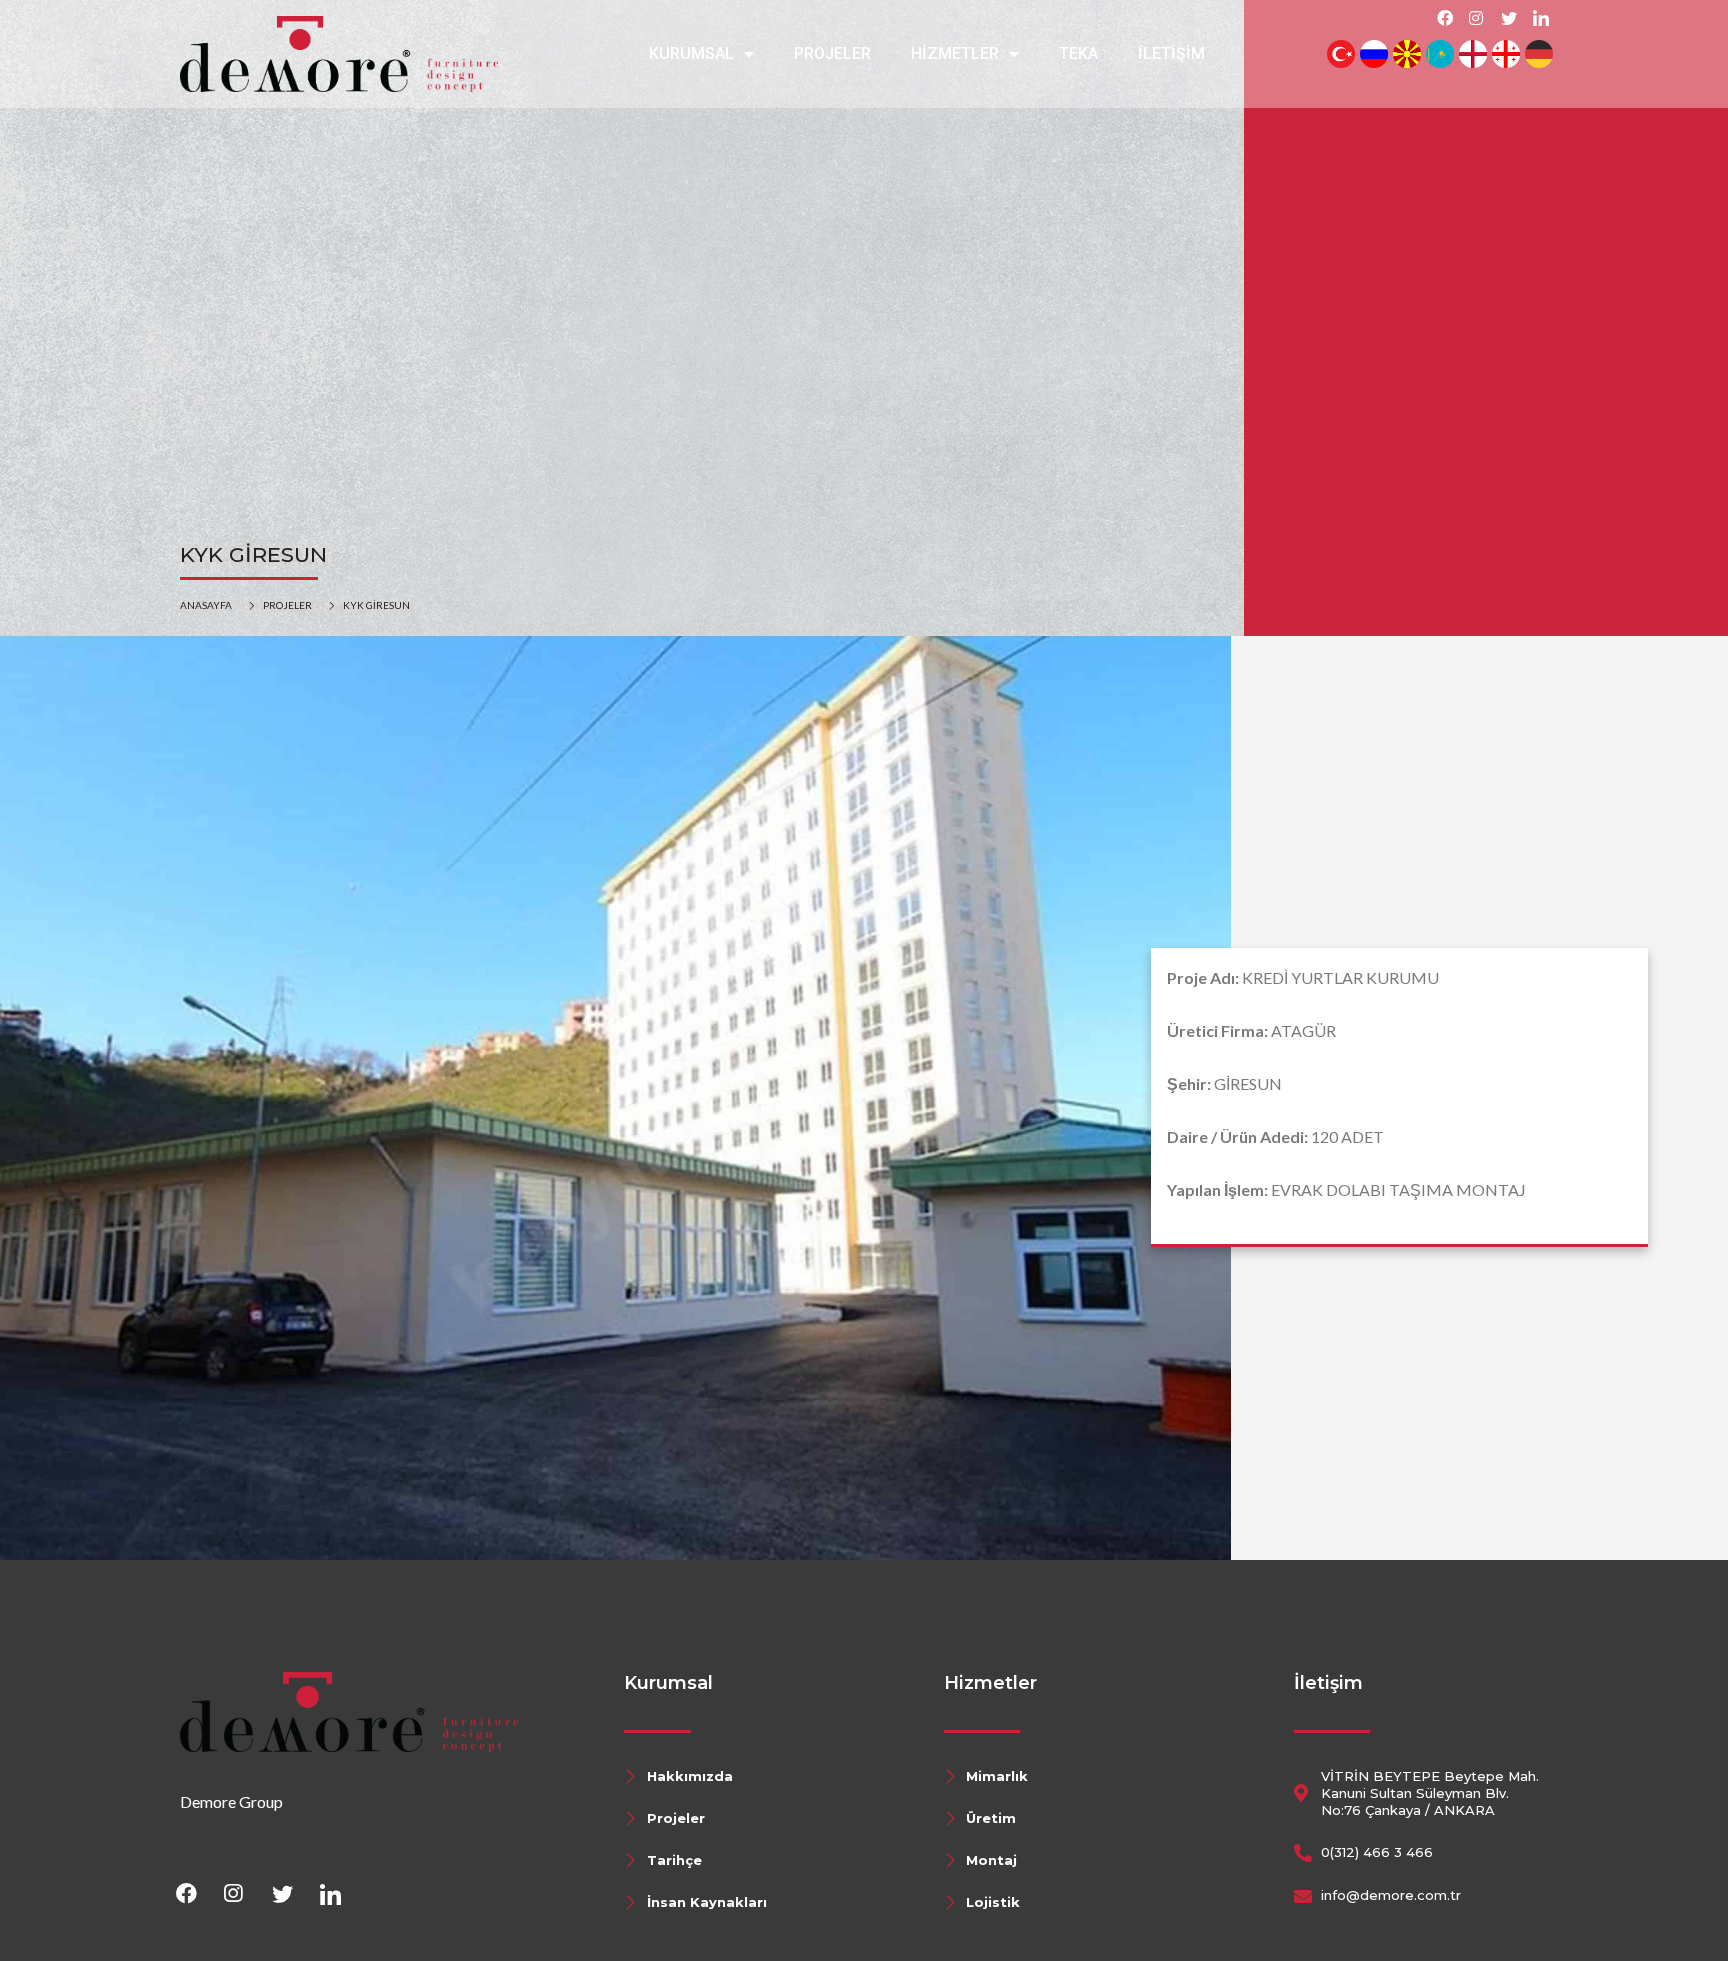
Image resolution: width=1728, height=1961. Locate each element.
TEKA (1078, 53)
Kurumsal (691, 53)
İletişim (1171, 53)
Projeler (832, 53)
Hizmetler (955, 53)
